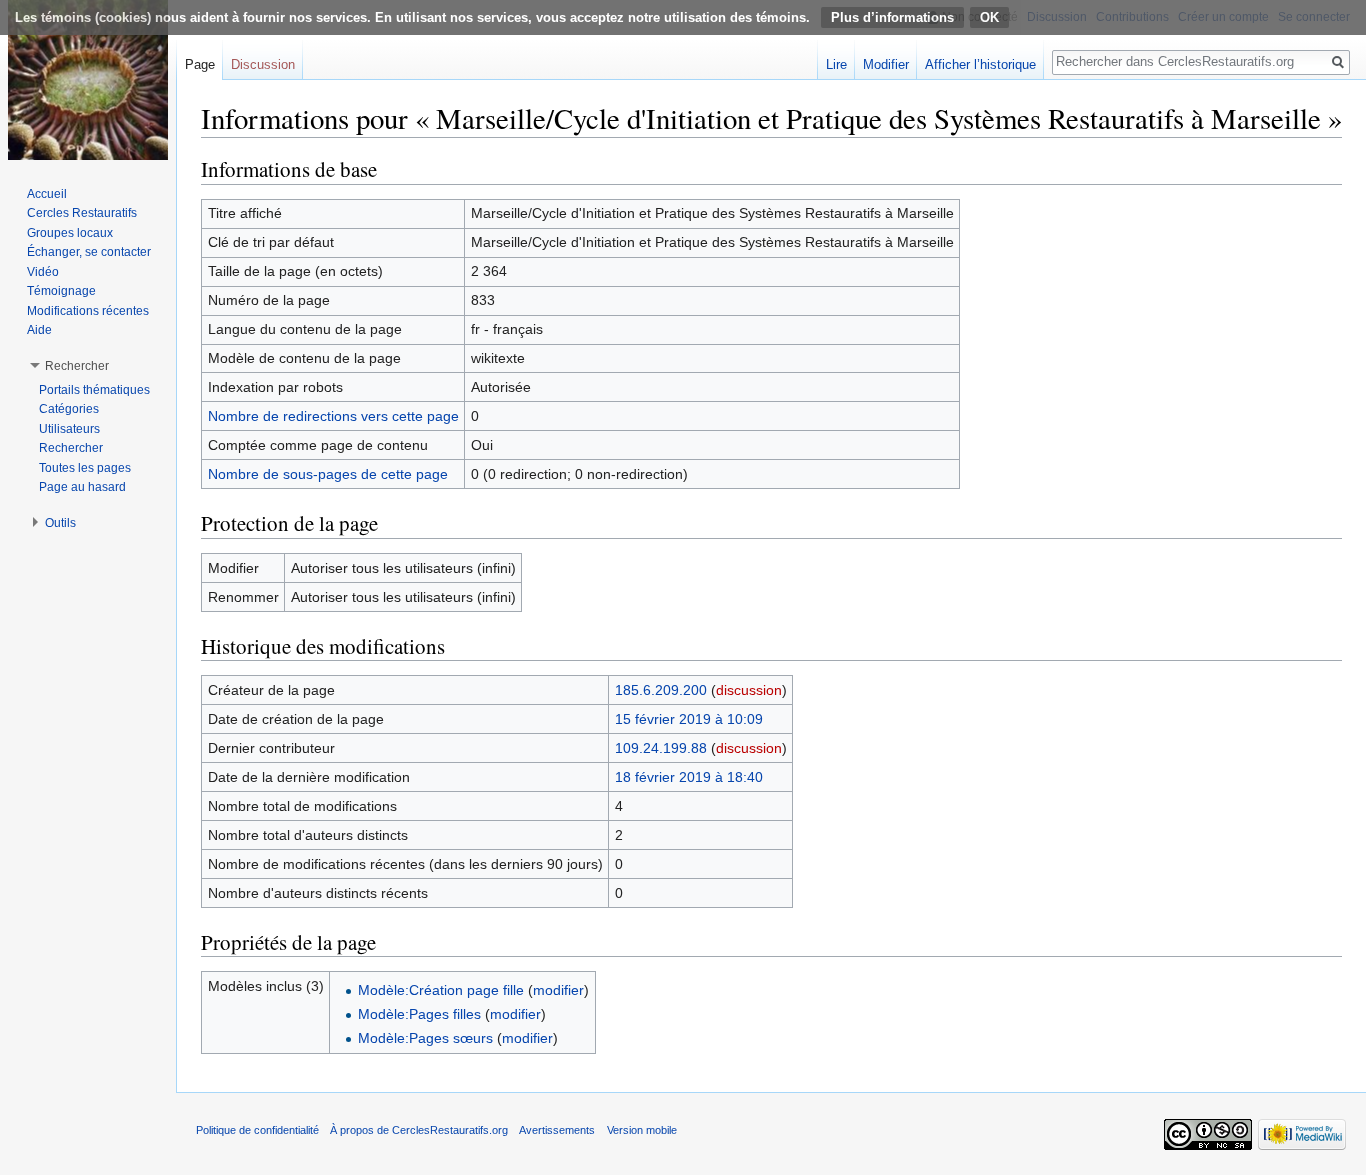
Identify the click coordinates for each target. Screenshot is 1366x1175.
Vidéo (43, 272)
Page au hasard (82, 487)
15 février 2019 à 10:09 (689, 719)
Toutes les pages (85, 468)
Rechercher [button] (77, 366)
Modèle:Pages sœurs (425, 1038)
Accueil (47, 194)
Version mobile (642, 1130)
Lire (836, 64)
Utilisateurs (69, 429)
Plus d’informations (892, 17)
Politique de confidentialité (257, 1130)
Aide (39, 330)
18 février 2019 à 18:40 (689, 777)
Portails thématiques (94, 390)
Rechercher (71, 448)
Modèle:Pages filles (419, 1014)
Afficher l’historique (980, 64)
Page (200, 64)
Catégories (69, 409)
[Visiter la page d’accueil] (88, 80)
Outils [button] (60, 523)
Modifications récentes (88, 311)
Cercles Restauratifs (82, 213)
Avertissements (557, 1130)
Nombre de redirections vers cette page (333, 416)
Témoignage (61, 291)
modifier (558, 990)
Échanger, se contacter (89, 252)
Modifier (886, 64)
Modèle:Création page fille (441, 990)
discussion (749, 690)
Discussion (263, 64)
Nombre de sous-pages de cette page (328, 474)
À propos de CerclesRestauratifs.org (419, 1130)
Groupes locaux (70, 233)
